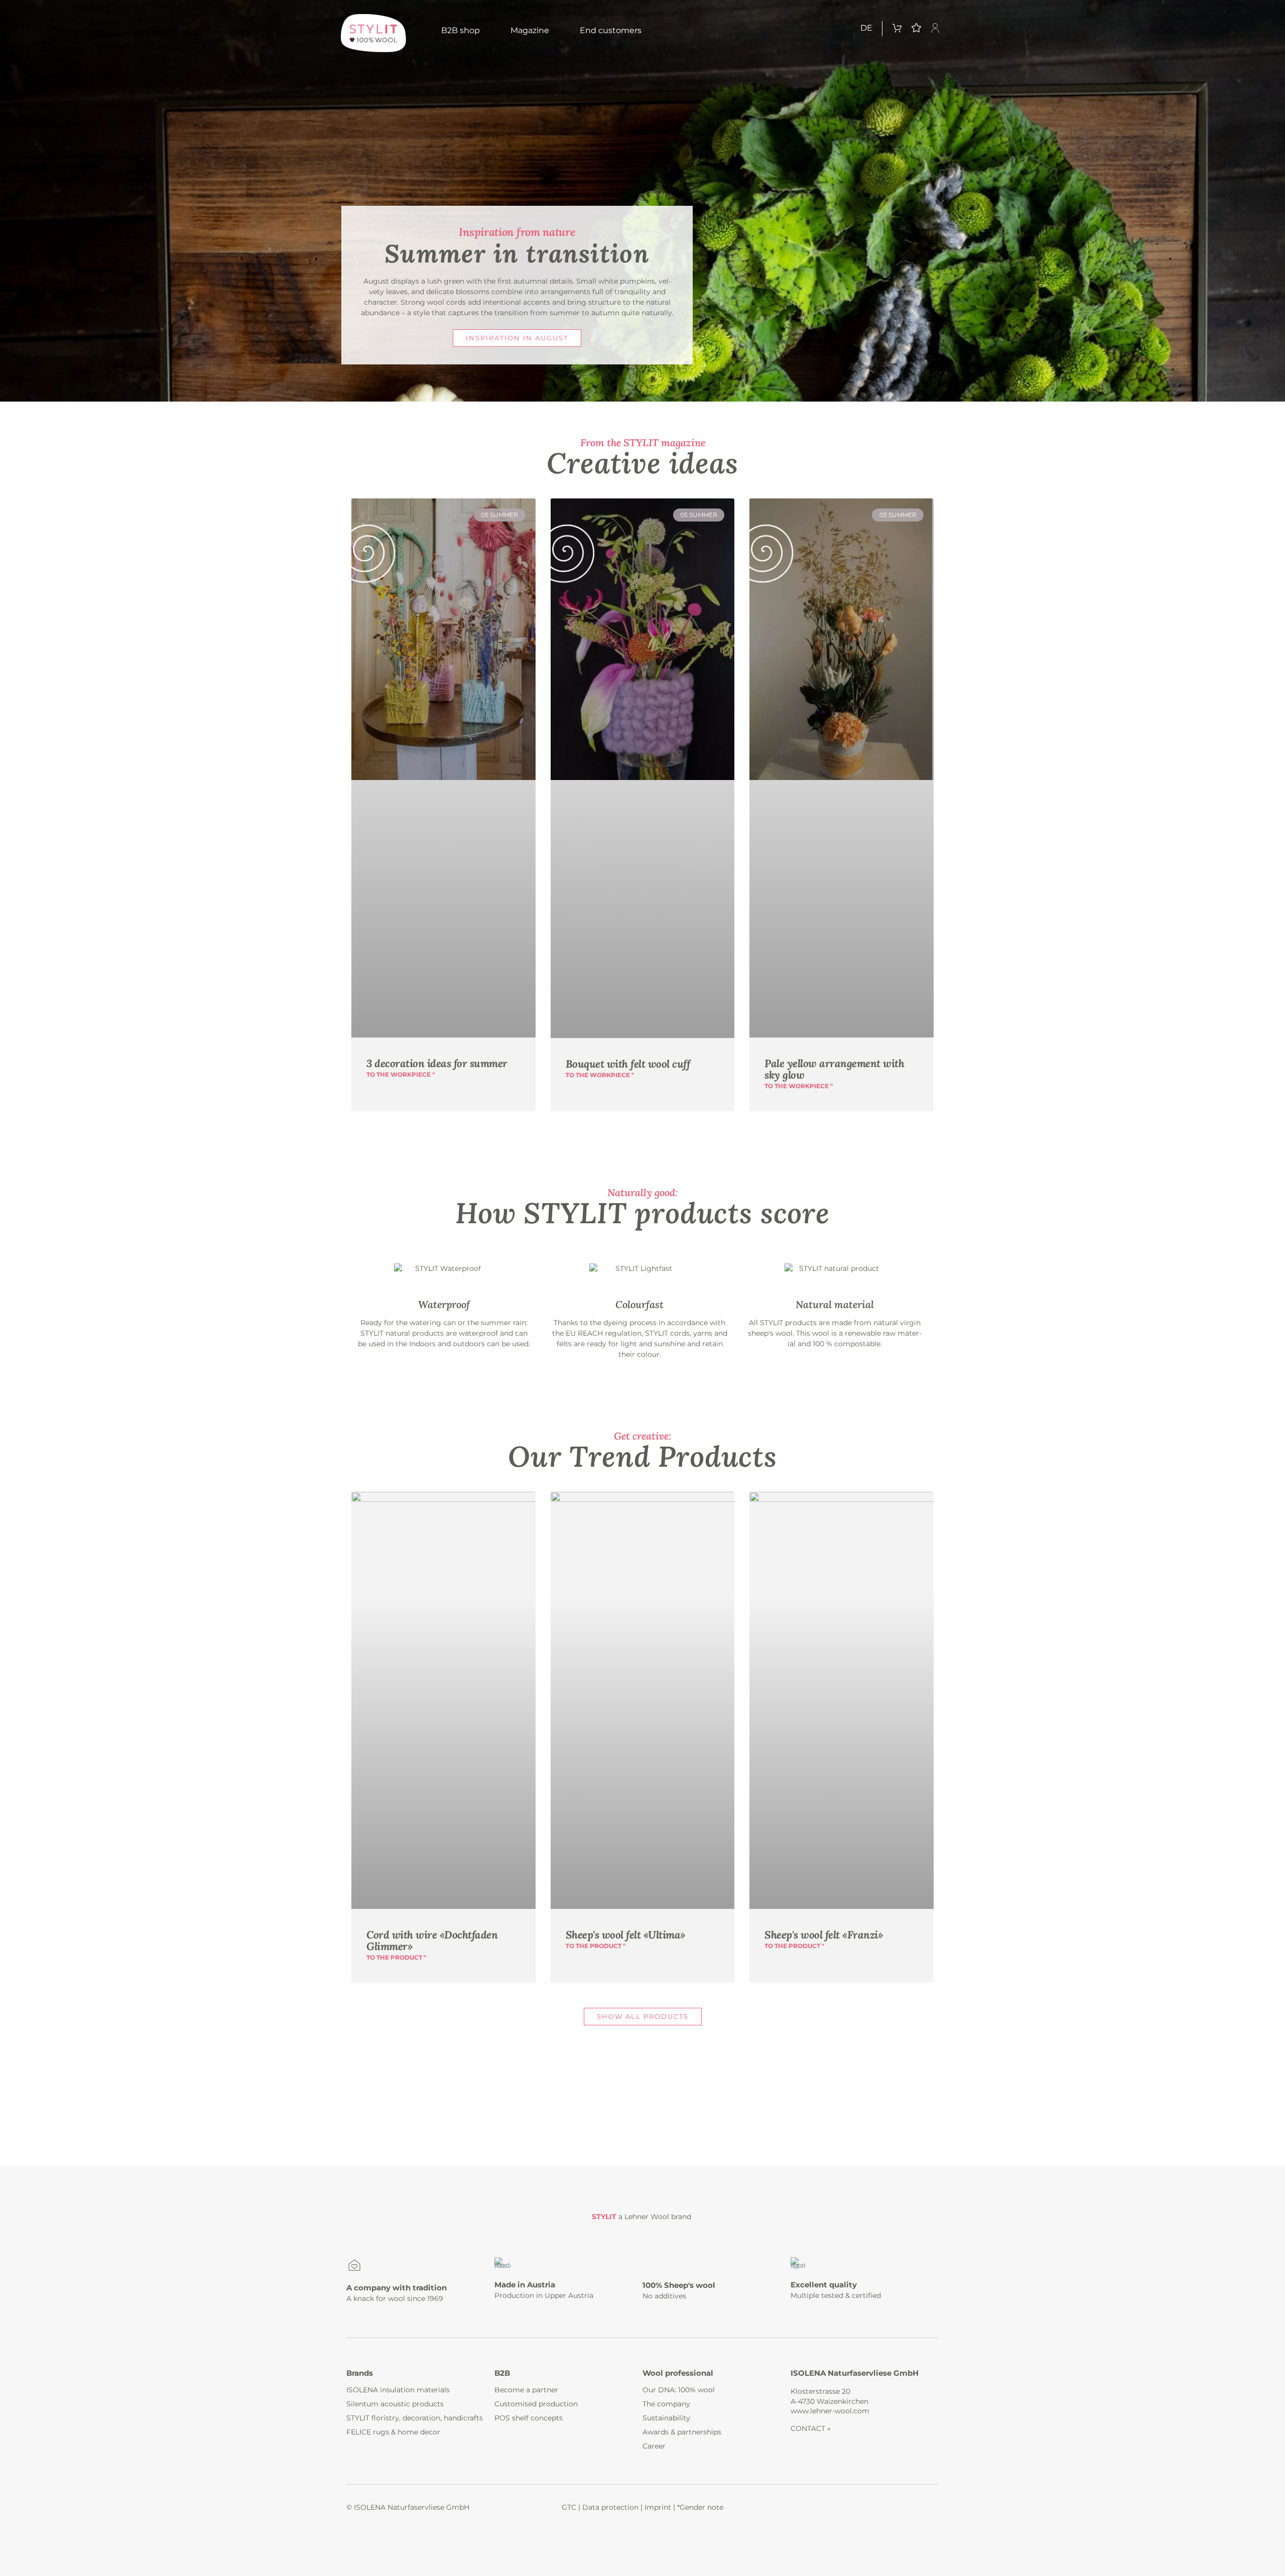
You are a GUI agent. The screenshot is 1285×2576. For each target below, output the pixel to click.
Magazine (530, 30)
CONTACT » (811, 2428)
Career (654, 2446)
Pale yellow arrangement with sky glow (834, 1069)
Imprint (658, 2507)
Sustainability (666, 2418)
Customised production (536, 2404)
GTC (569, 2507)
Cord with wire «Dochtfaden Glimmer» (432, 1941)
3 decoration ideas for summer (437, 1063)
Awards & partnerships (682, 2432)
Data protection (610, 2507)
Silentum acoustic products (395, 2404)
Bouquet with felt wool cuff (628, 1064)
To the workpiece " (401, 1074)
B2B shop (461, 30)
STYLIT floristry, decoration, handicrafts (415, 2418)
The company (666, 2404)
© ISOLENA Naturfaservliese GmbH (408, 2507)
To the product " (396, 1957)
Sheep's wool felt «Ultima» (625, 1935)
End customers (611, 30)
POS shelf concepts (529, 2418)
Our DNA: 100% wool (679, 2390)
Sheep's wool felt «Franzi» (823, 1935)
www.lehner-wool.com (830, 2411)
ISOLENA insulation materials (398, 2390)
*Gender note (700, 2507)
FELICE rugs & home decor (393, 2432)
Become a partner (526, 2390)
